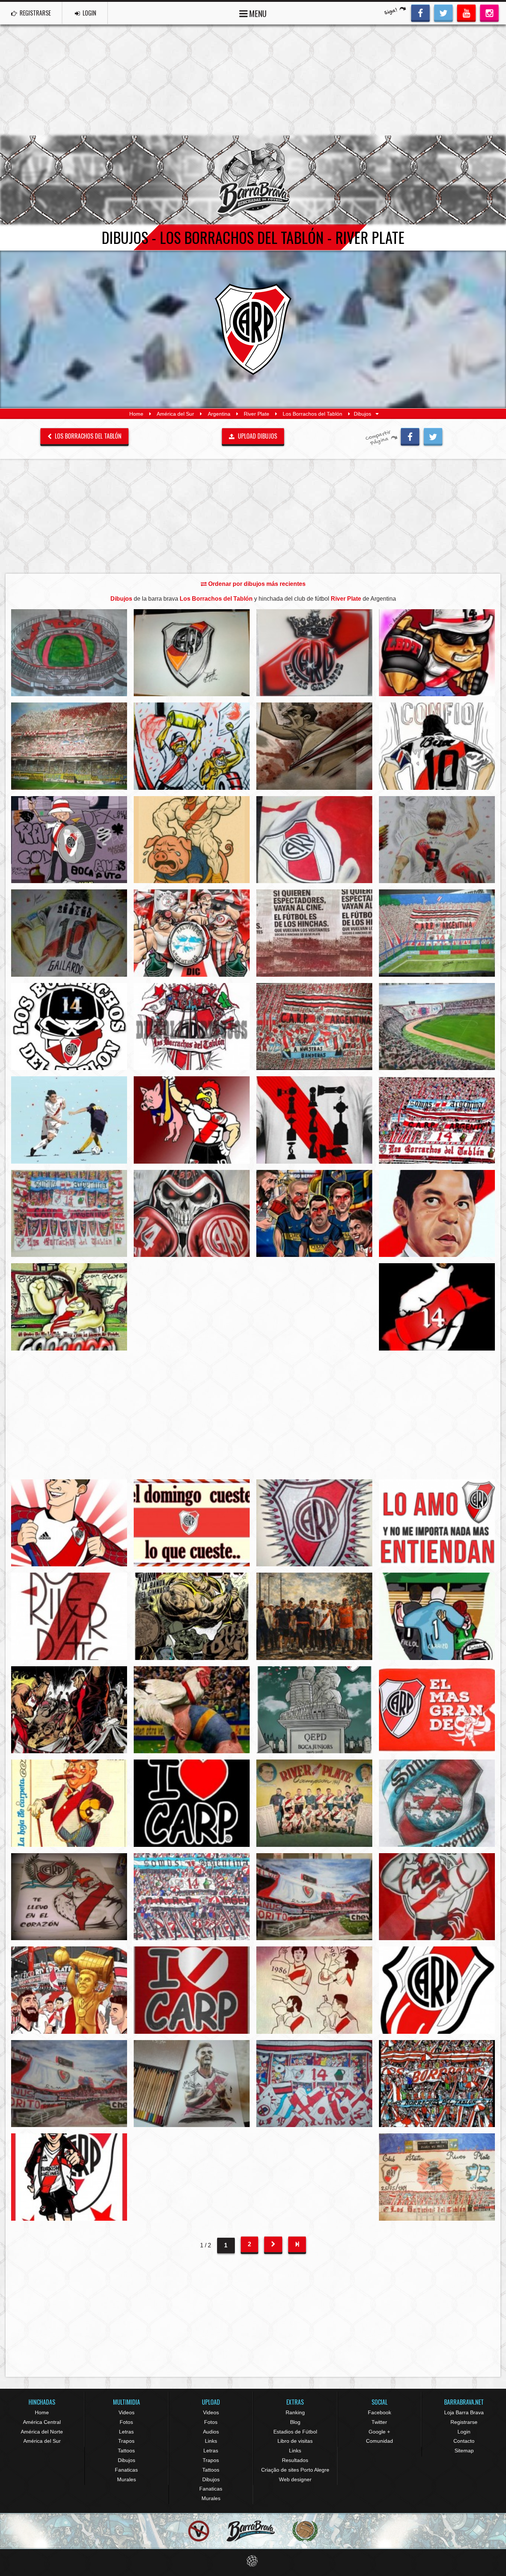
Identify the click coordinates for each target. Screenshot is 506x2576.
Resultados (295, 2460)
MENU (257, 13)
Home (136, 414)
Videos (126, 2412)
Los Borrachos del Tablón (312, 414)
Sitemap (464, 2451)
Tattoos (126, 2451)
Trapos (126, 2441)
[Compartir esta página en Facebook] (410, 436)
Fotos (126, 2422)
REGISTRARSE (34, 13)
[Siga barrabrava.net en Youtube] (466, 12)
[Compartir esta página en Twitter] (433, 436)
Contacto (464, 2441)
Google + (379, 2432)
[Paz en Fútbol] (199, 2531)
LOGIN (89, 13)
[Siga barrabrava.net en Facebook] (420, 12)
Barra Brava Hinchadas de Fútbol (253, 180)
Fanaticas (126, 2470)
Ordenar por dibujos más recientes (256, 584)
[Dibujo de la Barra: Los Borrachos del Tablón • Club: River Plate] (192, 653)
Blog (295, 2422)
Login (464, 2432)
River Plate (257, 414)
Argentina (219, 414)
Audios (211, 2432)
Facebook (379, 2412)
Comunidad (379, 2441)
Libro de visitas (295, 2441)
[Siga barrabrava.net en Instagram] (489, 12)
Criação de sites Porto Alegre (295, 2470)
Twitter (379, 2422)
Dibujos (126, 2460)
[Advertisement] (253, 80)
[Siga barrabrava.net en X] (443, 12)
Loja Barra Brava (464, 2412)
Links (211, 2441)
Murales (126, 2479)
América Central (42, 2422)
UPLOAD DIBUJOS (257, 436)
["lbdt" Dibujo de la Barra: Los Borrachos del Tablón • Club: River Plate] (69, 1213)
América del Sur (175, 414)
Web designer (295, 2479)
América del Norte (42, 2432)
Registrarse (464, 2422)
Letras (126, 2432)
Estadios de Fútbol (295, 2432)
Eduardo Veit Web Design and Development (253, 2561)
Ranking (295, 2412)
